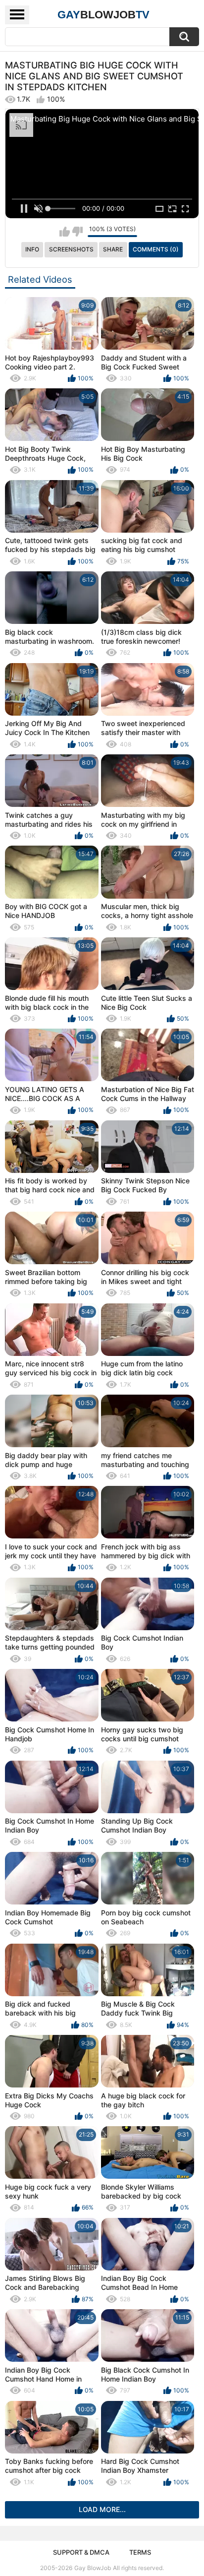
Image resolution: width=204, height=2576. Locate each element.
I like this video (65, 232)
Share (113, 249)
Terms (140, 2552)
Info (32, 249)
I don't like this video (77, 232)
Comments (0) (156, 249)
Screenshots (71, 249)
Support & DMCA (81, 2552)
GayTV (103, 15)
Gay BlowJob (93, 2568)
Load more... (102, 2509)
